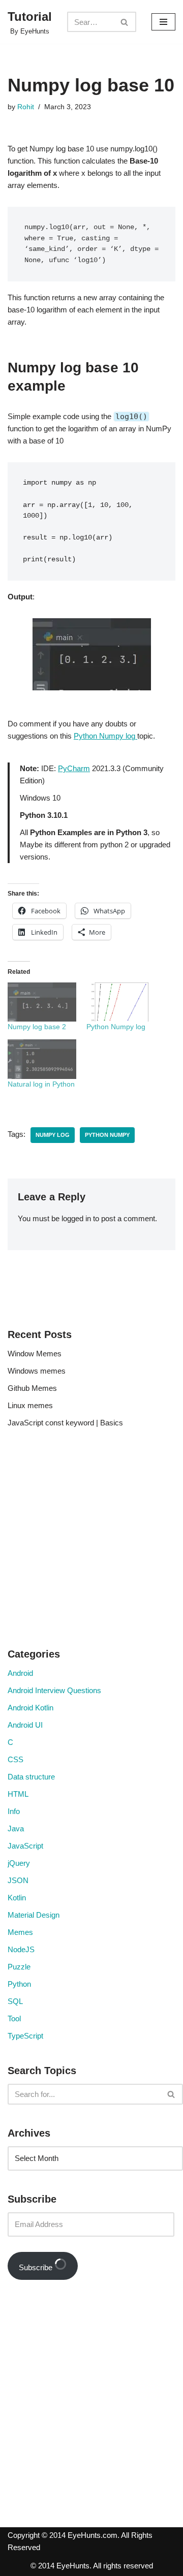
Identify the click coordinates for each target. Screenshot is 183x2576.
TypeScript (25, 2036)
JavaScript (25, 1846)
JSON (18, 1880)
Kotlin (17, 1898)
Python (19, 1984)
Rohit (26, 107)
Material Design (34, 1915)
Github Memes (32, 1388)
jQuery (19, 1863)
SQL (15, 2001)
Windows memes (37, 1371)
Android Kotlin (30, 1708)
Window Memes (35, 1354)
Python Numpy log (105, 736)
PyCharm (74, 768)
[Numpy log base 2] (42, 1002)
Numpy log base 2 (37, 1027)
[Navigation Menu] (163, 22)
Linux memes (30, 1405)
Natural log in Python (41, 1084)
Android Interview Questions (54, 1690)
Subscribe (37, 2267)
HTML (18, 1794)
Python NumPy (107, 1135)
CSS (16, 1759)
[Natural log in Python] (42, 1059)
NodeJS (21, 1949)
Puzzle (19, 1967)
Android (20, 1673)
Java (16, 1828)
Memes (20, 1932)
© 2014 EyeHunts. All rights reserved (92, 2566)
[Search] (125, 22)
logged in (76, 1218)
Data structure (31, 1777)
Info (14, 1811)
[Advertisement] (91, 1541)
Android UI (25, 1725)
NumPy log (53, 1135)
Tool (14, 2018)
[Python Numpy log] (121, 1002)
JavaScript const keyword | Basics (65, 1423)
